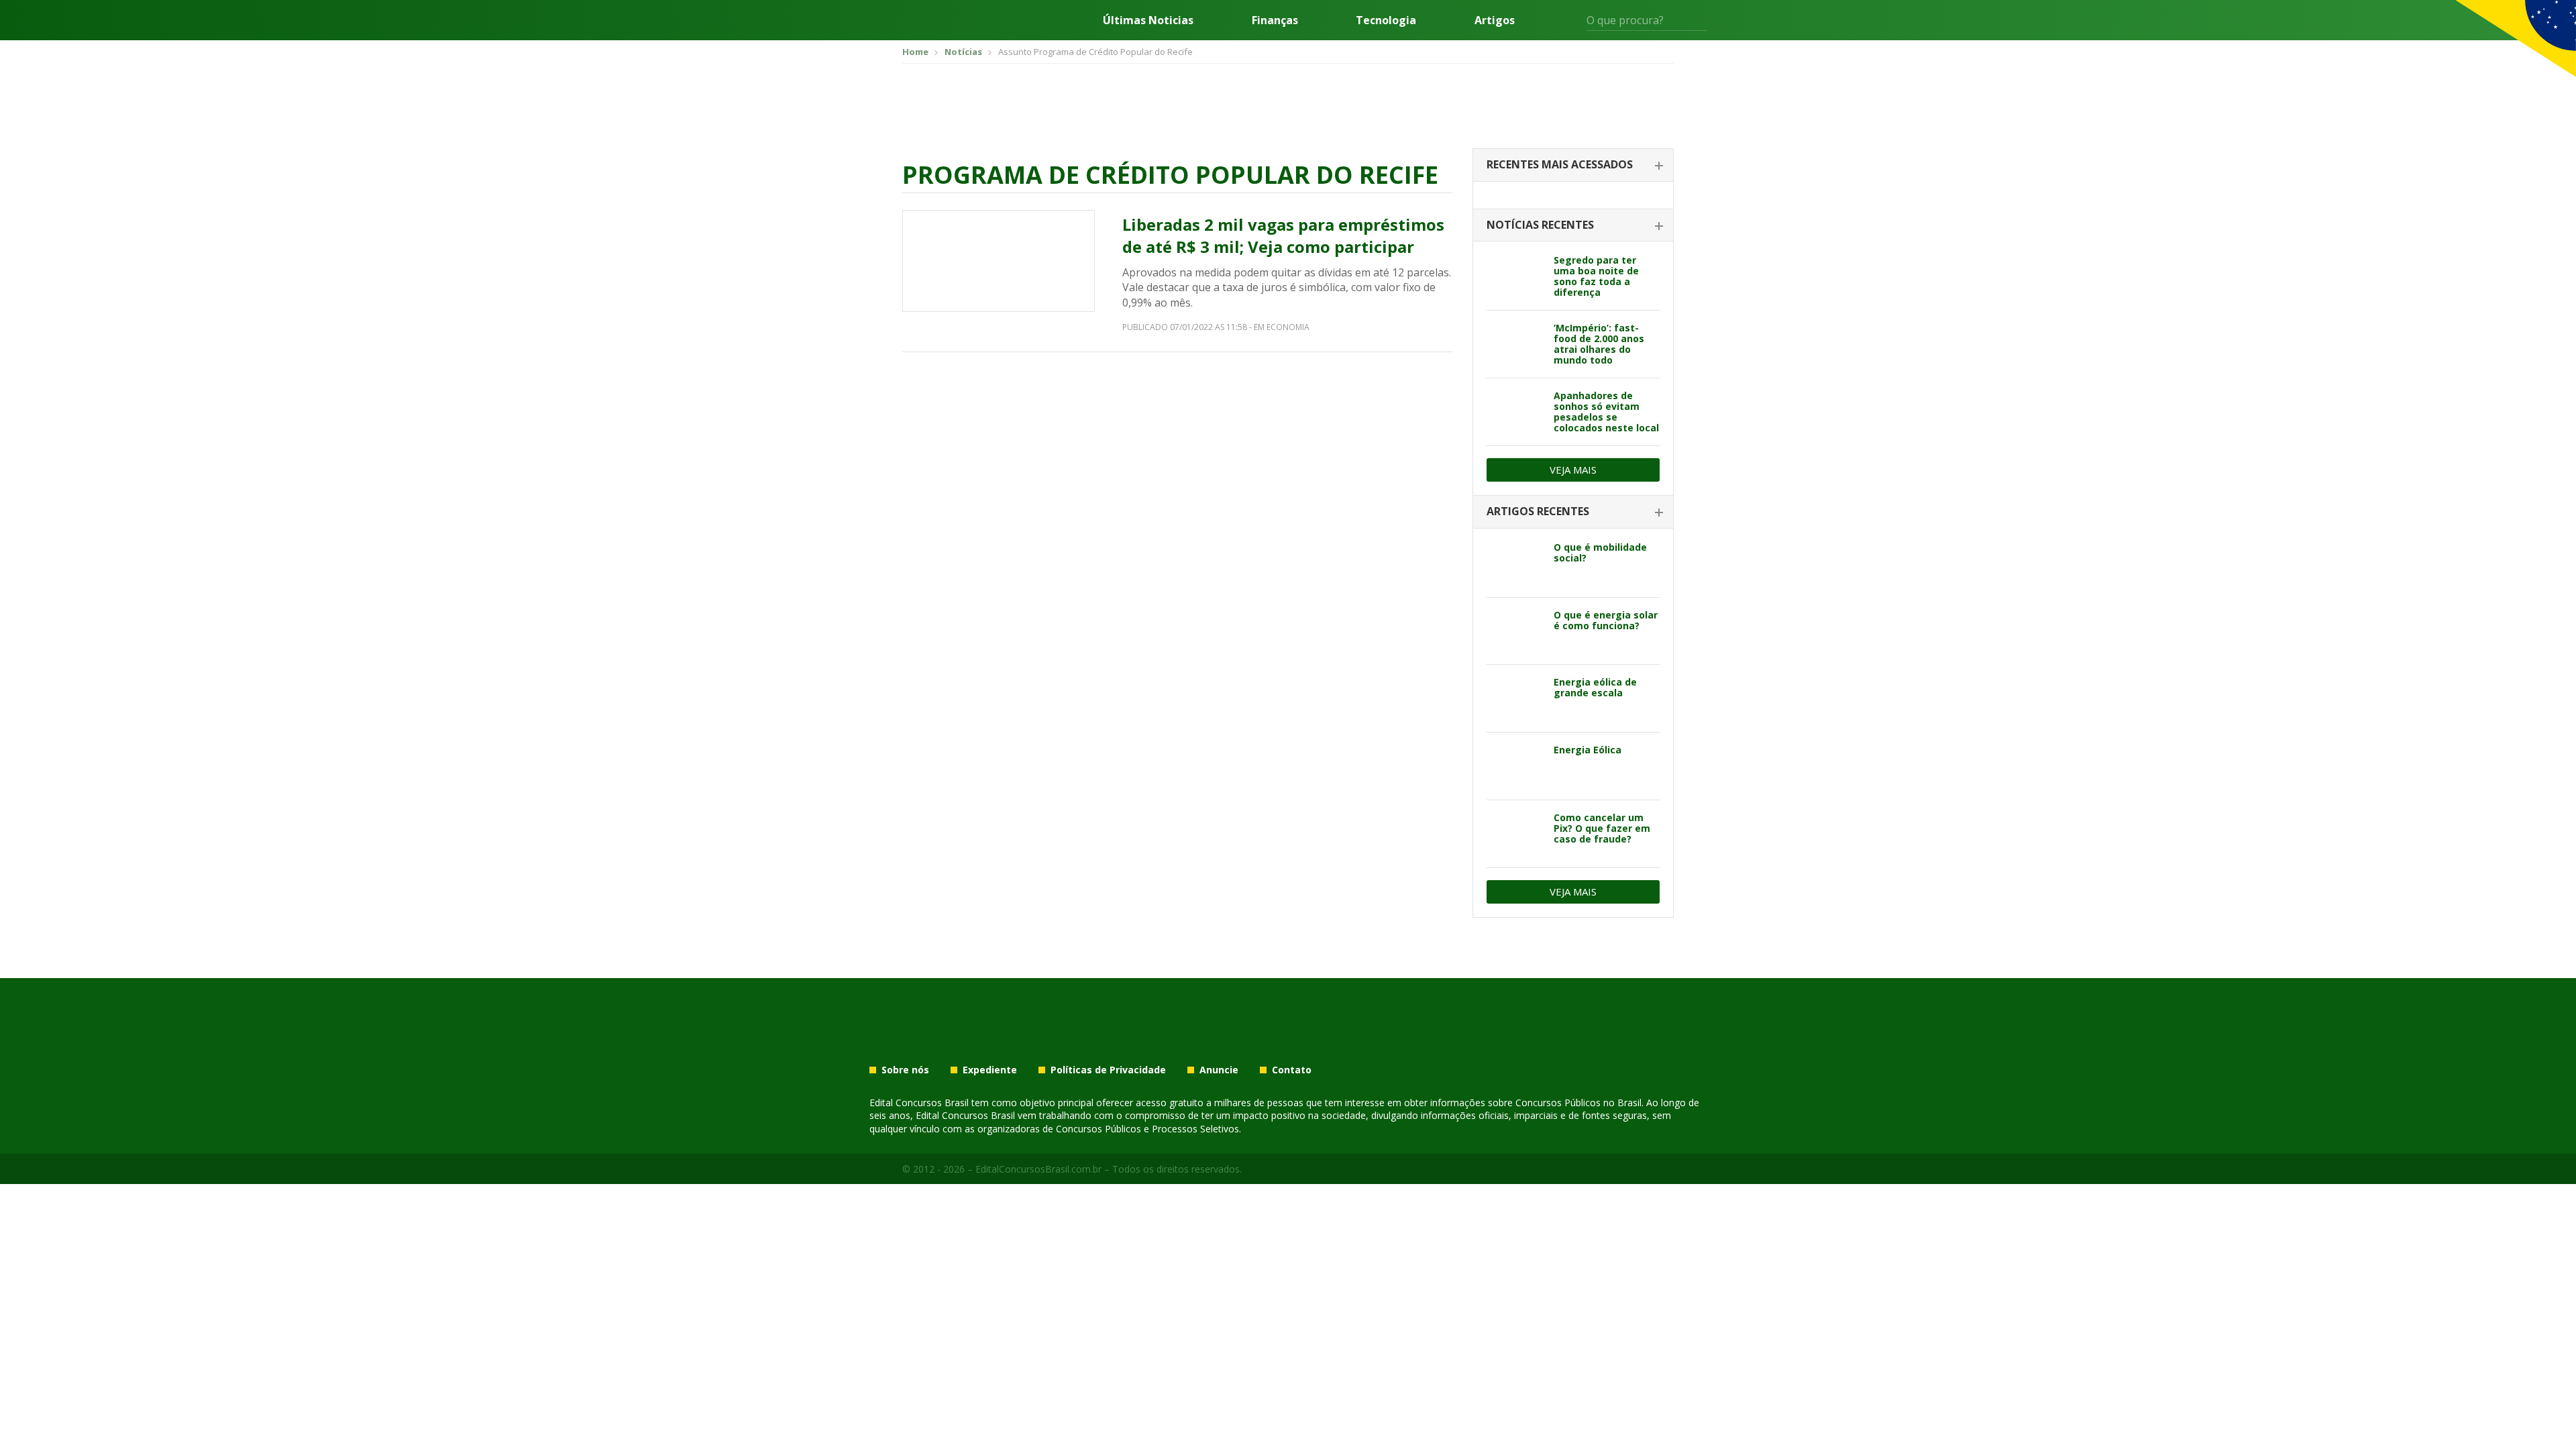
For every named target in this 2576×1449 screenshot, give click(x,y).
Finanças (1275, 20)
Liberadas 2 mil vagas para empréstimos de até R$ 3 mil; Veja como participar (1283, 236)
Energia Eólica (1588, 750)
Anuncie (1219, 1070)
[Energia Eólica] (1515, 766)
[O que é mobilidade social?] (1515, 563)
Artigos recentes (1538, 511)
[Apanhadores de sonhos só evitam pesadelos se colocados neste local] (1515, 412)
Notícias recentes (1540, 225)
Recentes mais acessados (1560, 164)
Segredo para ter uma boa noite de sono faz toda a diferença (1596, 276)
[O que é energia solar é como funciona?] (1515, 631)
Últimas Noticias (1148, 20)
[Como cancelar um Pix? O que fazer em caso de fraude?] (1515, 834)
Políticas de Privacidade (1108, 1070)
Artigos (1495, 20)
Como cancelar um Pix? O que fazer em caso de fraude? (1602, 828)
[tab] (1573, 165)
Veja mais (1573, 470)
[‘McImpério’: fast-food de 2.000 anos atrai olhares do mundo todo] (1515, 344)
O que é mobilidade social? (1600, 552)
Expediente (990, 1070)
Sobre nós (905, 1070)
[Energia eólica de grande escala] (1515, 698)
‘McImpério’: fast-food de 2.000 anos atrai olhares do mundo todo (1599, 344)
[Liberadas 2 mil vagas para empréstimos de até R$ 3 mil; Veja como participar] (999, 261)
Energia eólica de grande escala (1595, 687)
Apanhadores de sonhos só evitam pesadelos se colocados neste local (1606, 412)
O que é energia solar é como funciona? (1606, 620)
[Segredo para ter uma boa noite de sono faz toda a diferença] (1515, 276)
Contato (1292, 1070)
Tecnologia (1386, 20)
